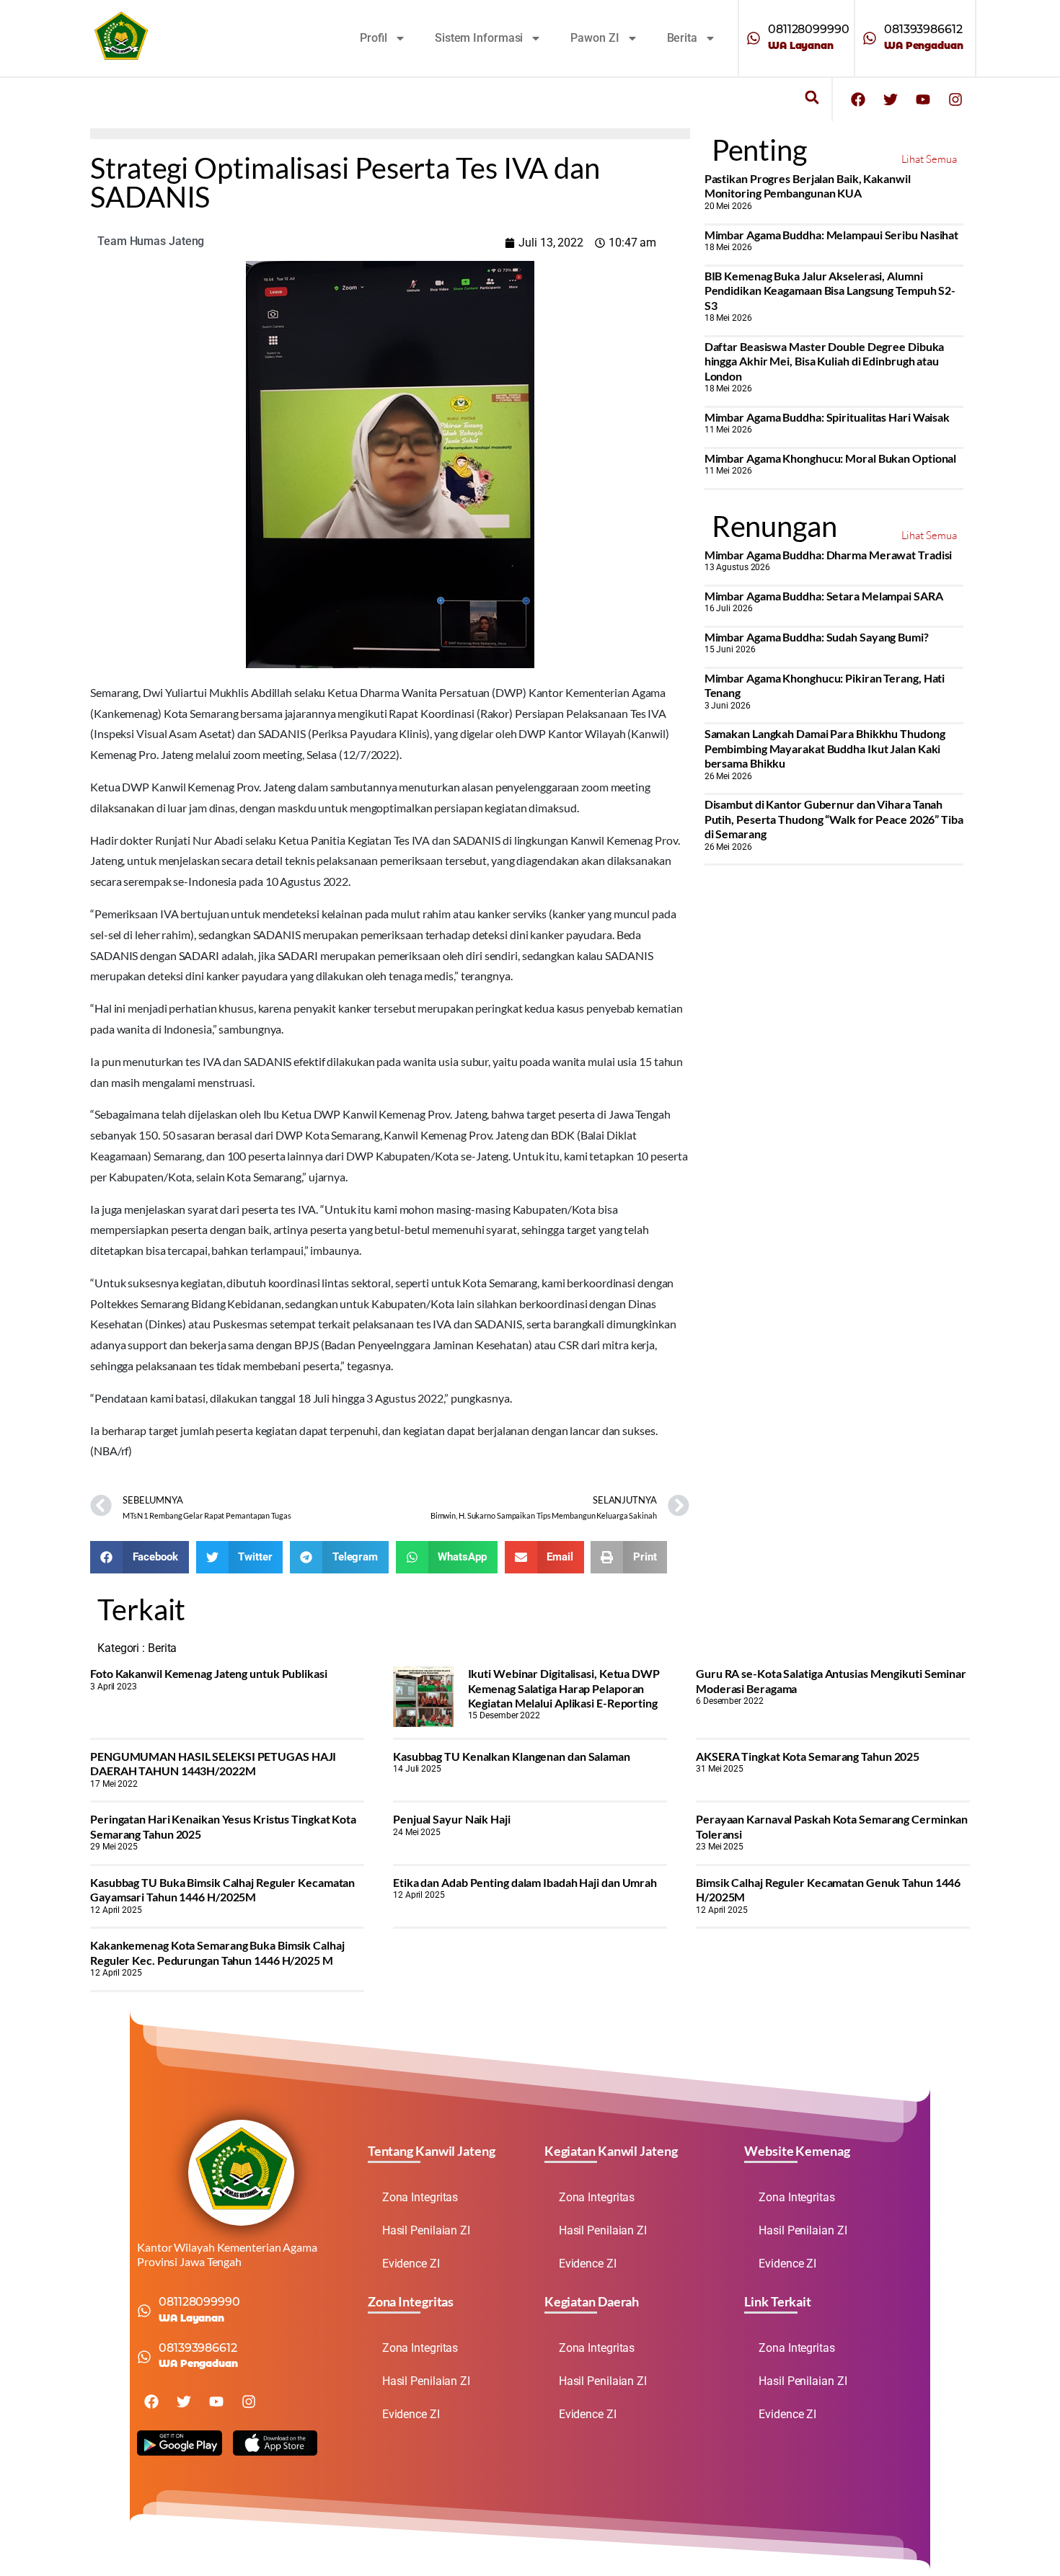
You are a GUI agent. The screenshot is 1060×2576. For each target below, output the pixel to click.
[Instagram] (955, 99)
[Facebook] (858, 99)
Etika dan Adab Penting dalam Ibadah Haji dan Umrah (525, 1882)
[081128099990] (754, 38)
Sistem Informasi (479, 38)
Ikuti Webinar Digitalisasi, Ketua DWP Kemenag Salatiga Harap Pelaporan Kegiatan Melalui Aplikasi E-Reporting (564, 1688)
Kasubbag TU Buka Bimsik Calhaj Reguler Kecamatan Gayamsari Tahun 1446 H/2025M (222, 1889)
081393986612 (923, 29)
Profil (374, 38)
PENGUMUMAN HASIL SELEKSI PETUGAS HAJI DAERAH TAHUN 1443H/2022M (213, 1763)
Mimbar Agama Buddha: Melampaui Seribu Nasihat (832, 235)
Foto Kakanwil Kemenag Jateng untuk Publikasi (209, 1673)
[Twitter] (891, 99)
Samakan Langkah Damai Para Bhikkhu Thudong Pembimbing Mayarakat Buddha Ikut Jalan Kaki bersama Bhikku (825, 748)
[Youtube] (923, 99)
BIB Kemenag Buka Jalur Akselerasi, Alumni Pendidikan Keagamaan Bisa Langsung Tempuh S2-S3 (830, 290)
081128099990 (809, 29)
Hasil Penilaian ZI (426, 2230)
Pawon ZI (595, 38)
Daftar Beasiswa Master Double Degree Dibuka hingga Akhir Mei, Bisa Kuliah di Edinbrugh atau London (825, 361)
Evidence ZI (411, 2264)
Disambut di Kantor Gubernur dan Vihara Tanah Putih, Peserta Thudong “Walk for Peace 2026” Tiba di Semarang (834, 819)
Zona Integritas (420, 2197)
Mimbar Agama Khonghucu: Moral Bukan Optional (831, 458)
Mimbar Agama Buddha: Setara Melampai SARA (824, 596)
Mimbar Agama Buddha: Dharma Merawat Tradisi (829, 555)
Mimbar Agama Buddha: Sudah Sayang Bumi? (817, 637)
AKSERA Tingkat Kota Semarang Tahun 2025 (808, 1756)
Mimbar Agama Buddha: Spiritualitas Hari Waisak (827, 417)
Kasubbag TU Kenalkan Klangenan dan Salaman (512, 1756)
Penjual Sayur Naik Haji (452, 1819)
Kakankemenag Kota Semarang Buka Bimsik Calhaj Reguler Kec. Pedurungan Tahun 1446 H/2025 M (217, 1952)
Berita (682, 38)
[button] (812, 98)
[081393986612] (870, 38)
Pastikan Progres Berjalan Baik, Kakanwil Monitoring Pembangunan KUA (808, 186)
